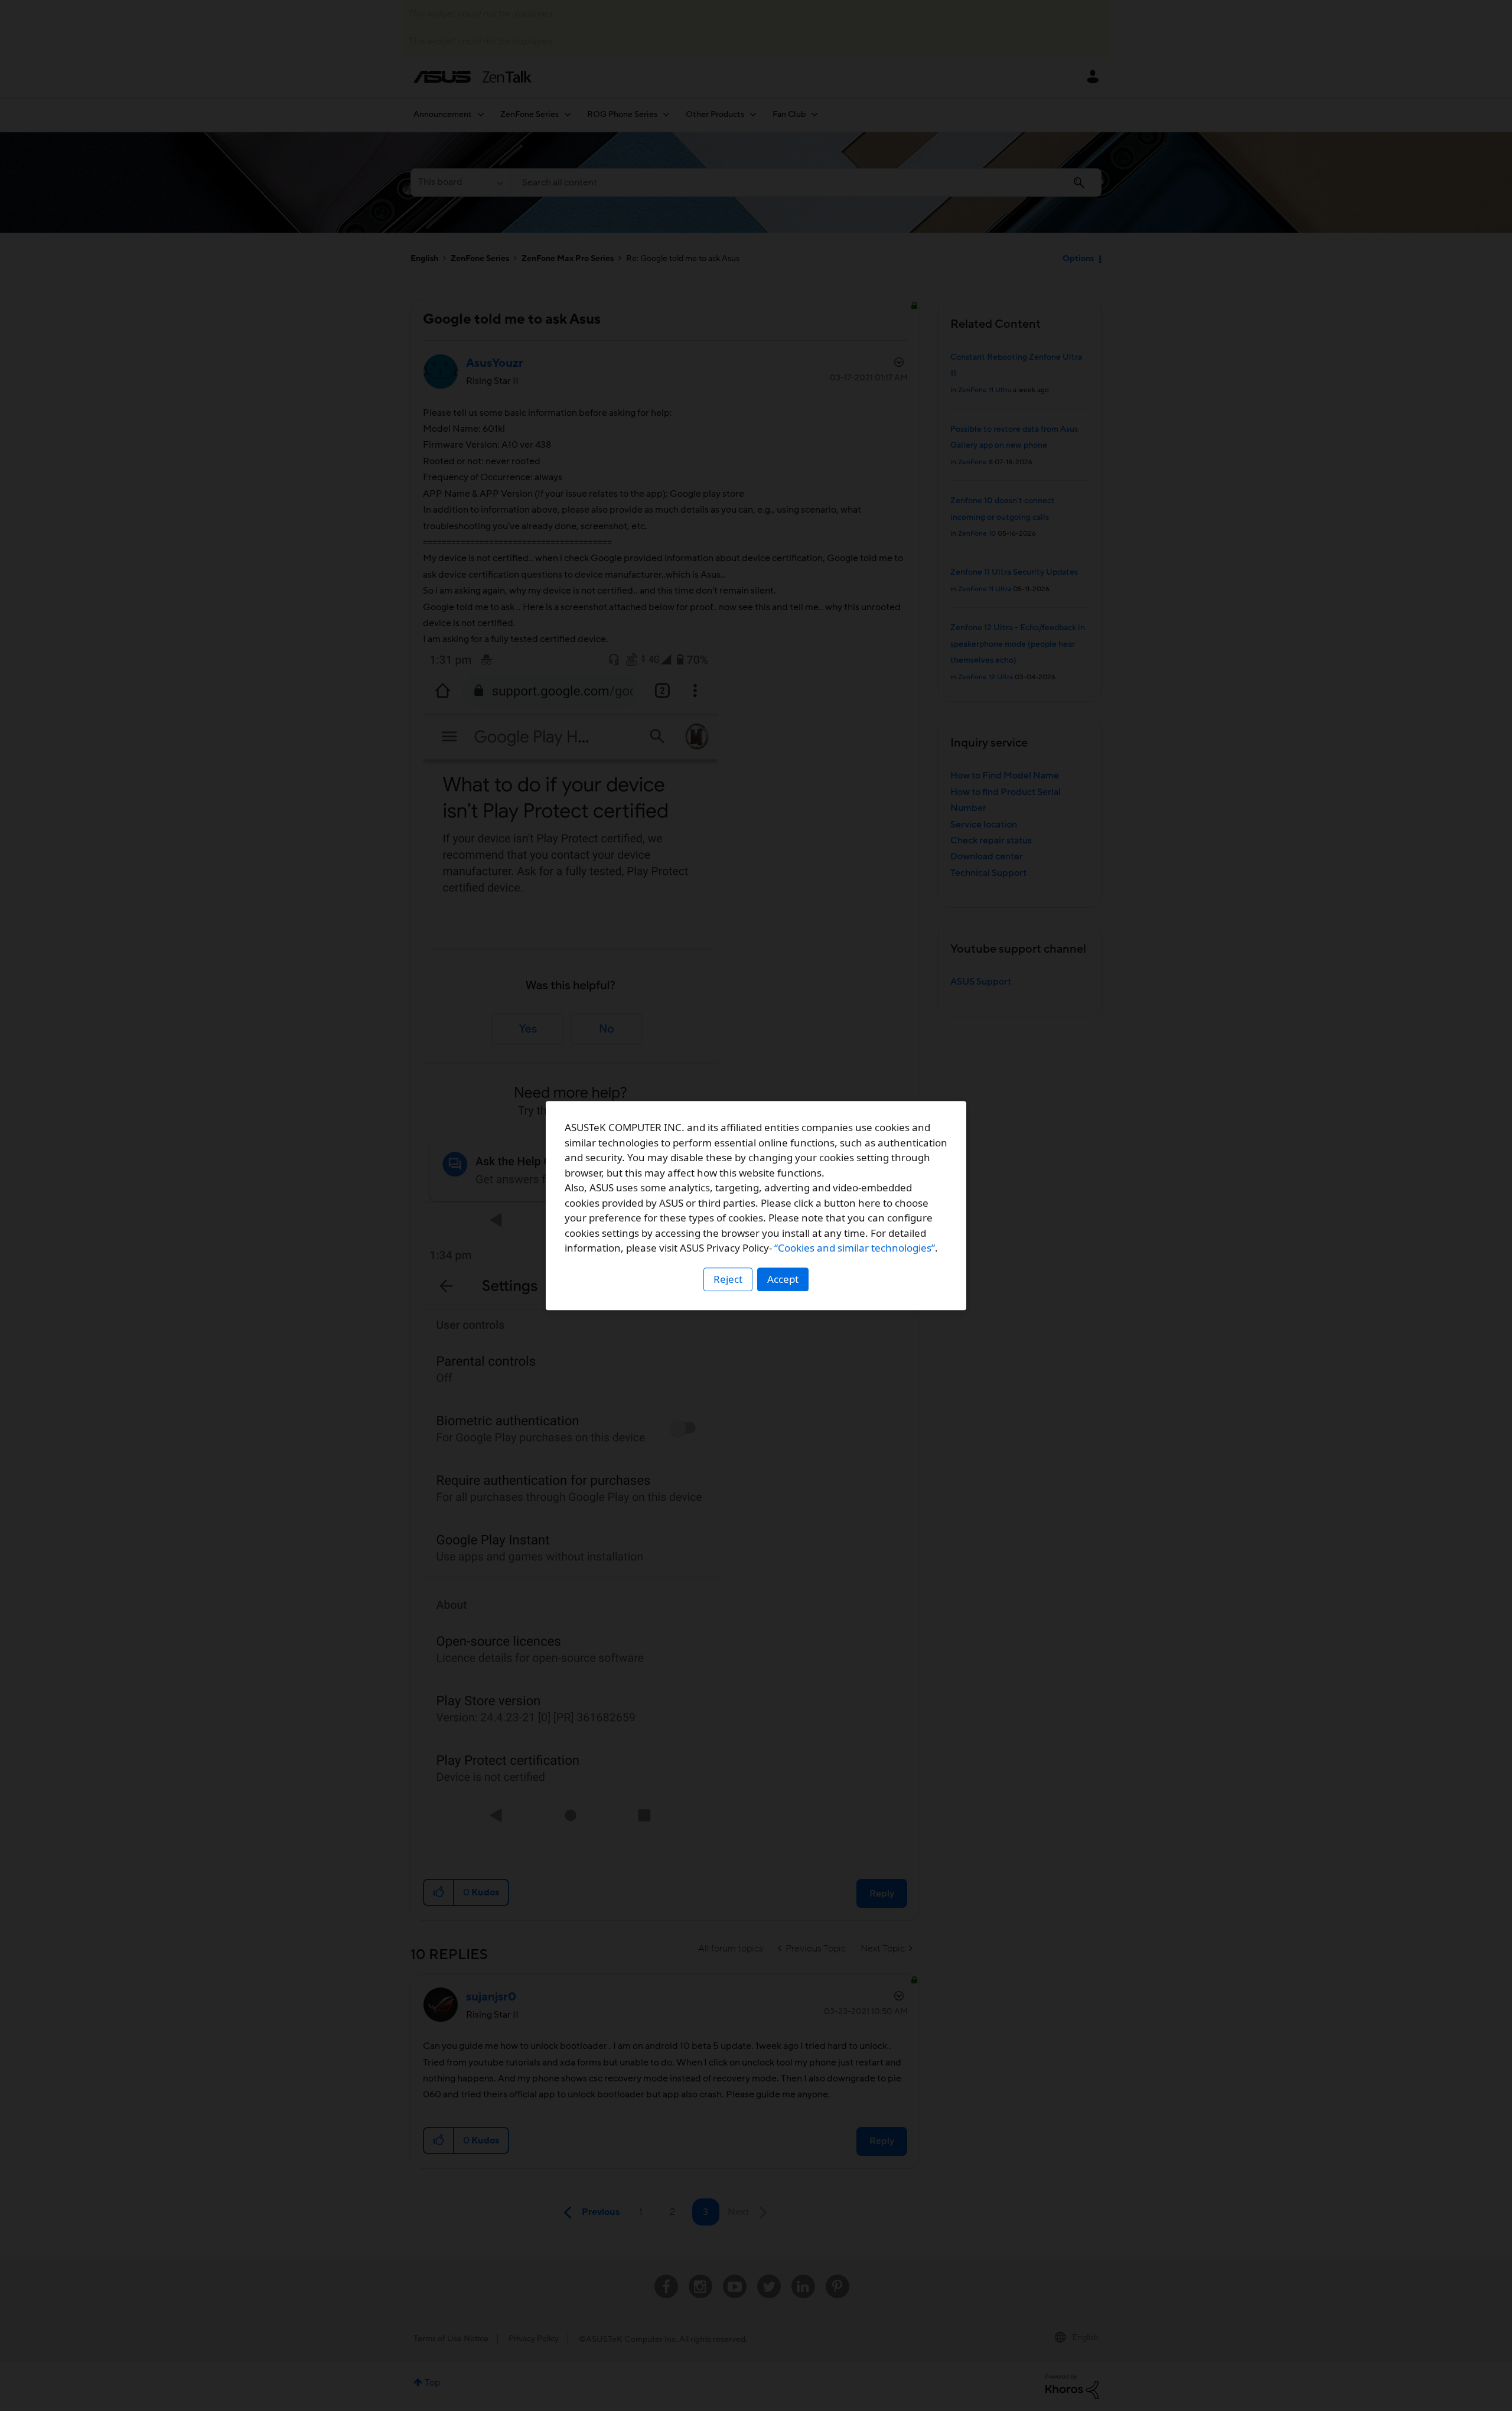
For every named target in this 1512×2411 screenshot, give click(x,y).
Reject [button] (728, 1279)
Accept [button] (783, 1279)
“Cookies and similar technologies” (855, 1248)
